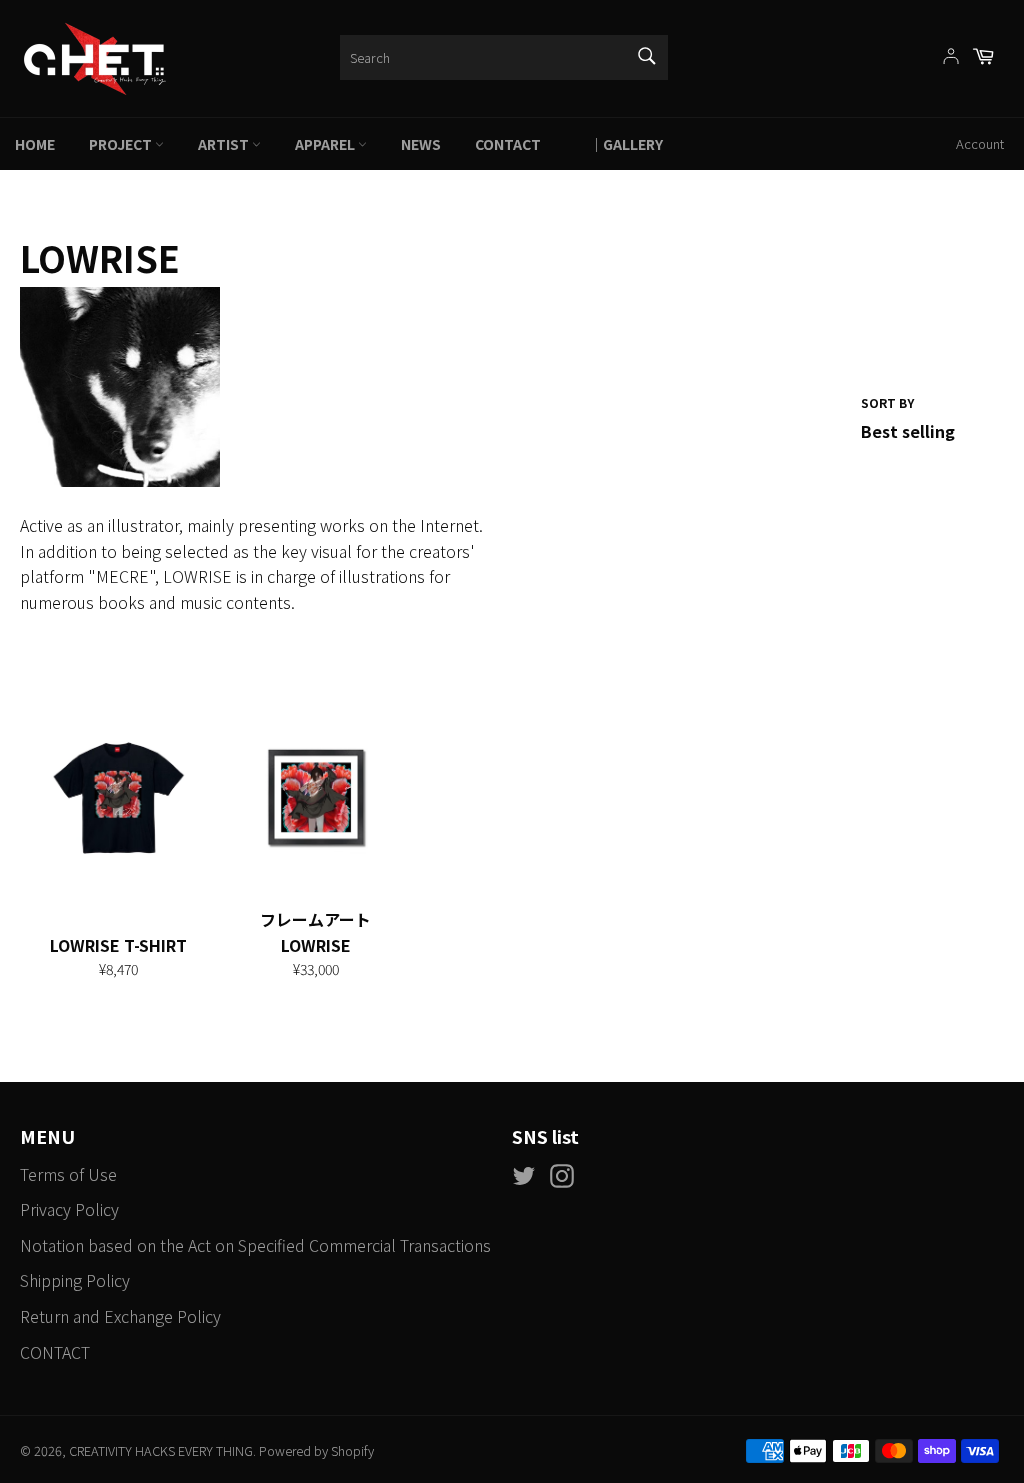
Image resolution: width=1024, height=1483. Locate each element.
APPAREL (326, 144)
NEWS (421, 144)
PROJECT (122, 144)
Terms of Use (68, 1174)
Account (980, 143)
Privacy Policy (69, 1209)
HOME (35, 144)
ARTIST (225, 144)
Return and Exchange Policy (120, 1316)
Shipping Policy (75, 1280)
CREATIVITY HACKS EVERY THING (161, 1450)
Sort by (887, 402)
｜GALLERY (619, 144)
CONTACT (508, 144)
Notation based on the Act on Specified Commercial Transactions (255, 1245)
